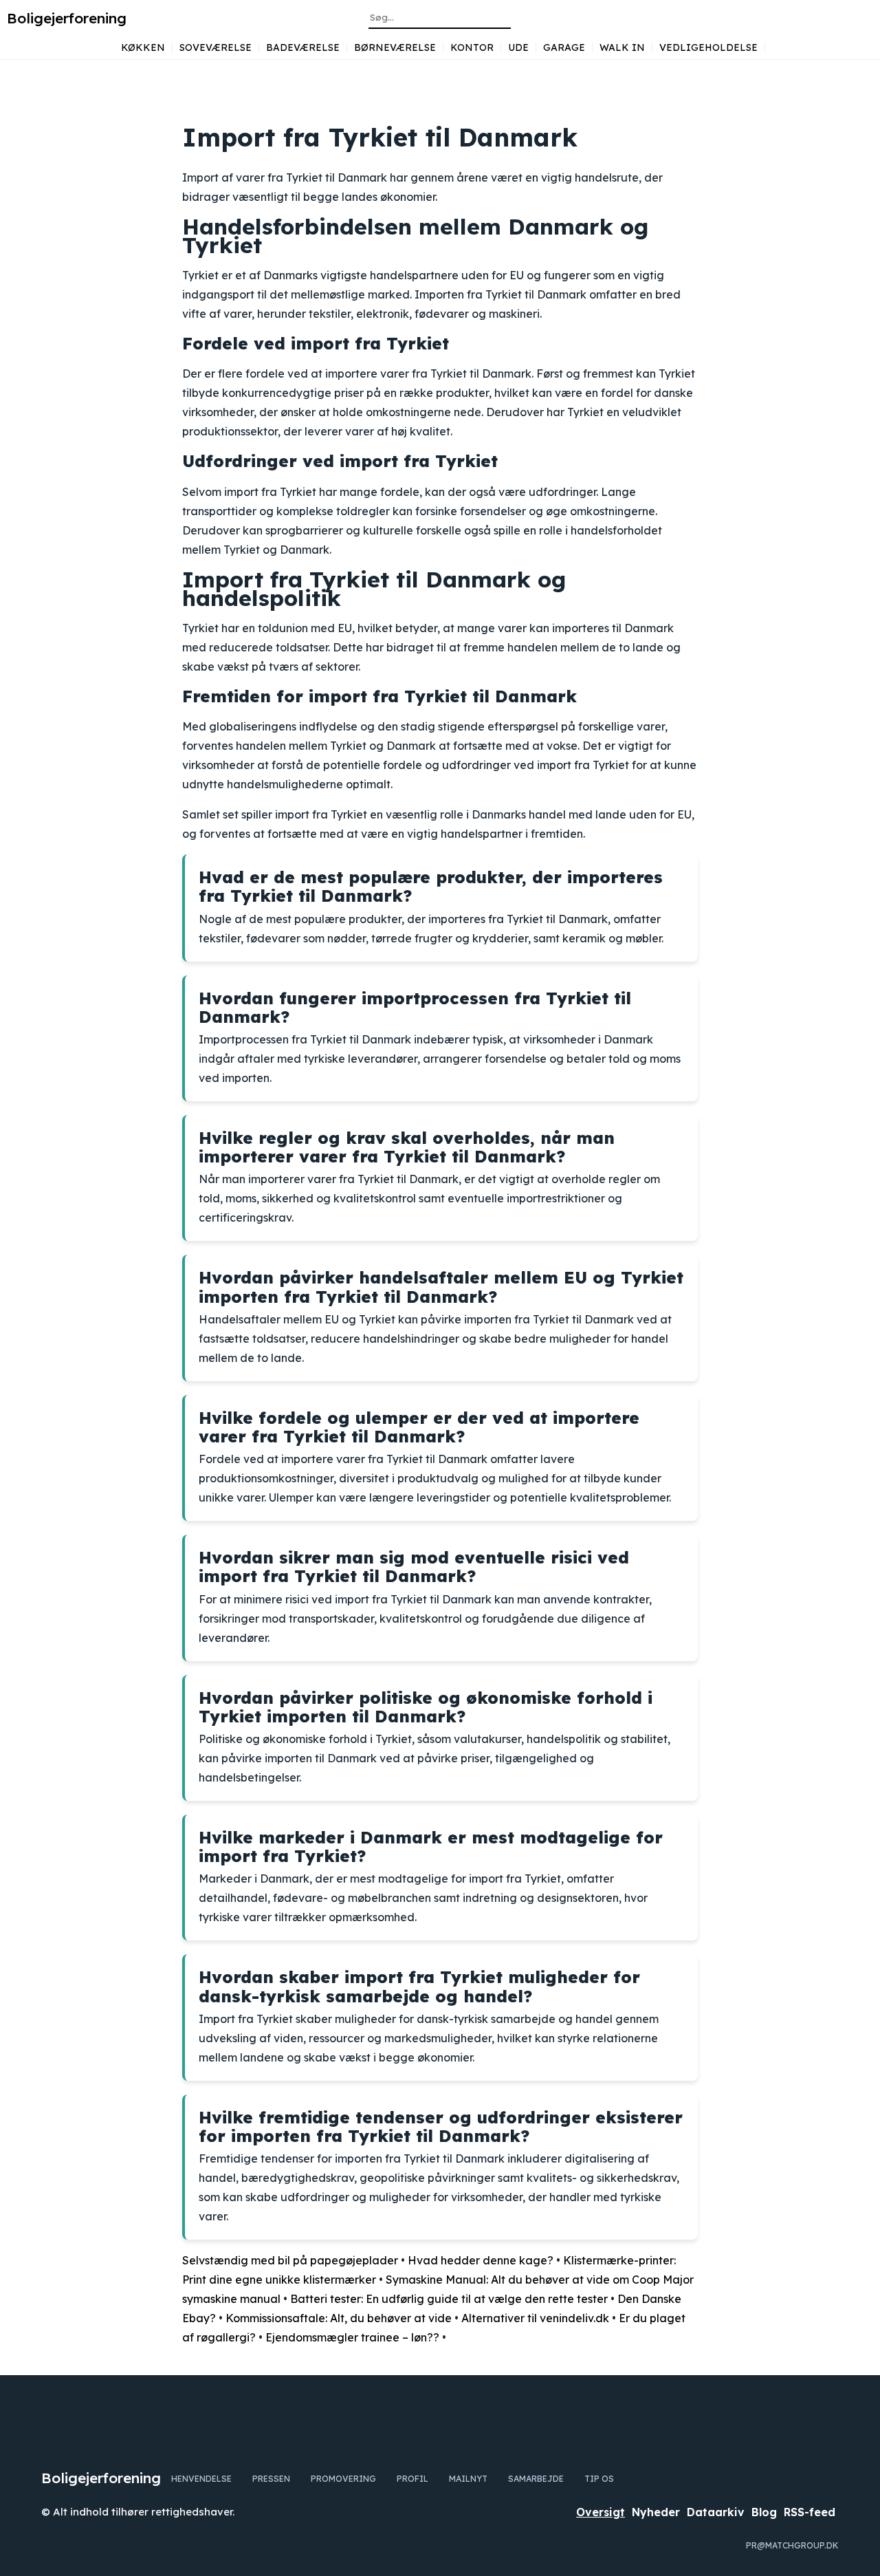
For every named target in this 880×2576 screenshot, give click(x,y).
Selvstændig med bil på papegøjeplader (290, 2260)
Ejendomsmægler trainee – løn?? (352, 2337)
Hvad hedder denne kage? (481, 2260)
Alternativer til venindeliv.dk (535, 2318)
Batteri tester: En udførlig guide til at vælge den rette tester (449, 2299)
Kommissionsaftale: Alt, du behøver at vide (339, 2318)
